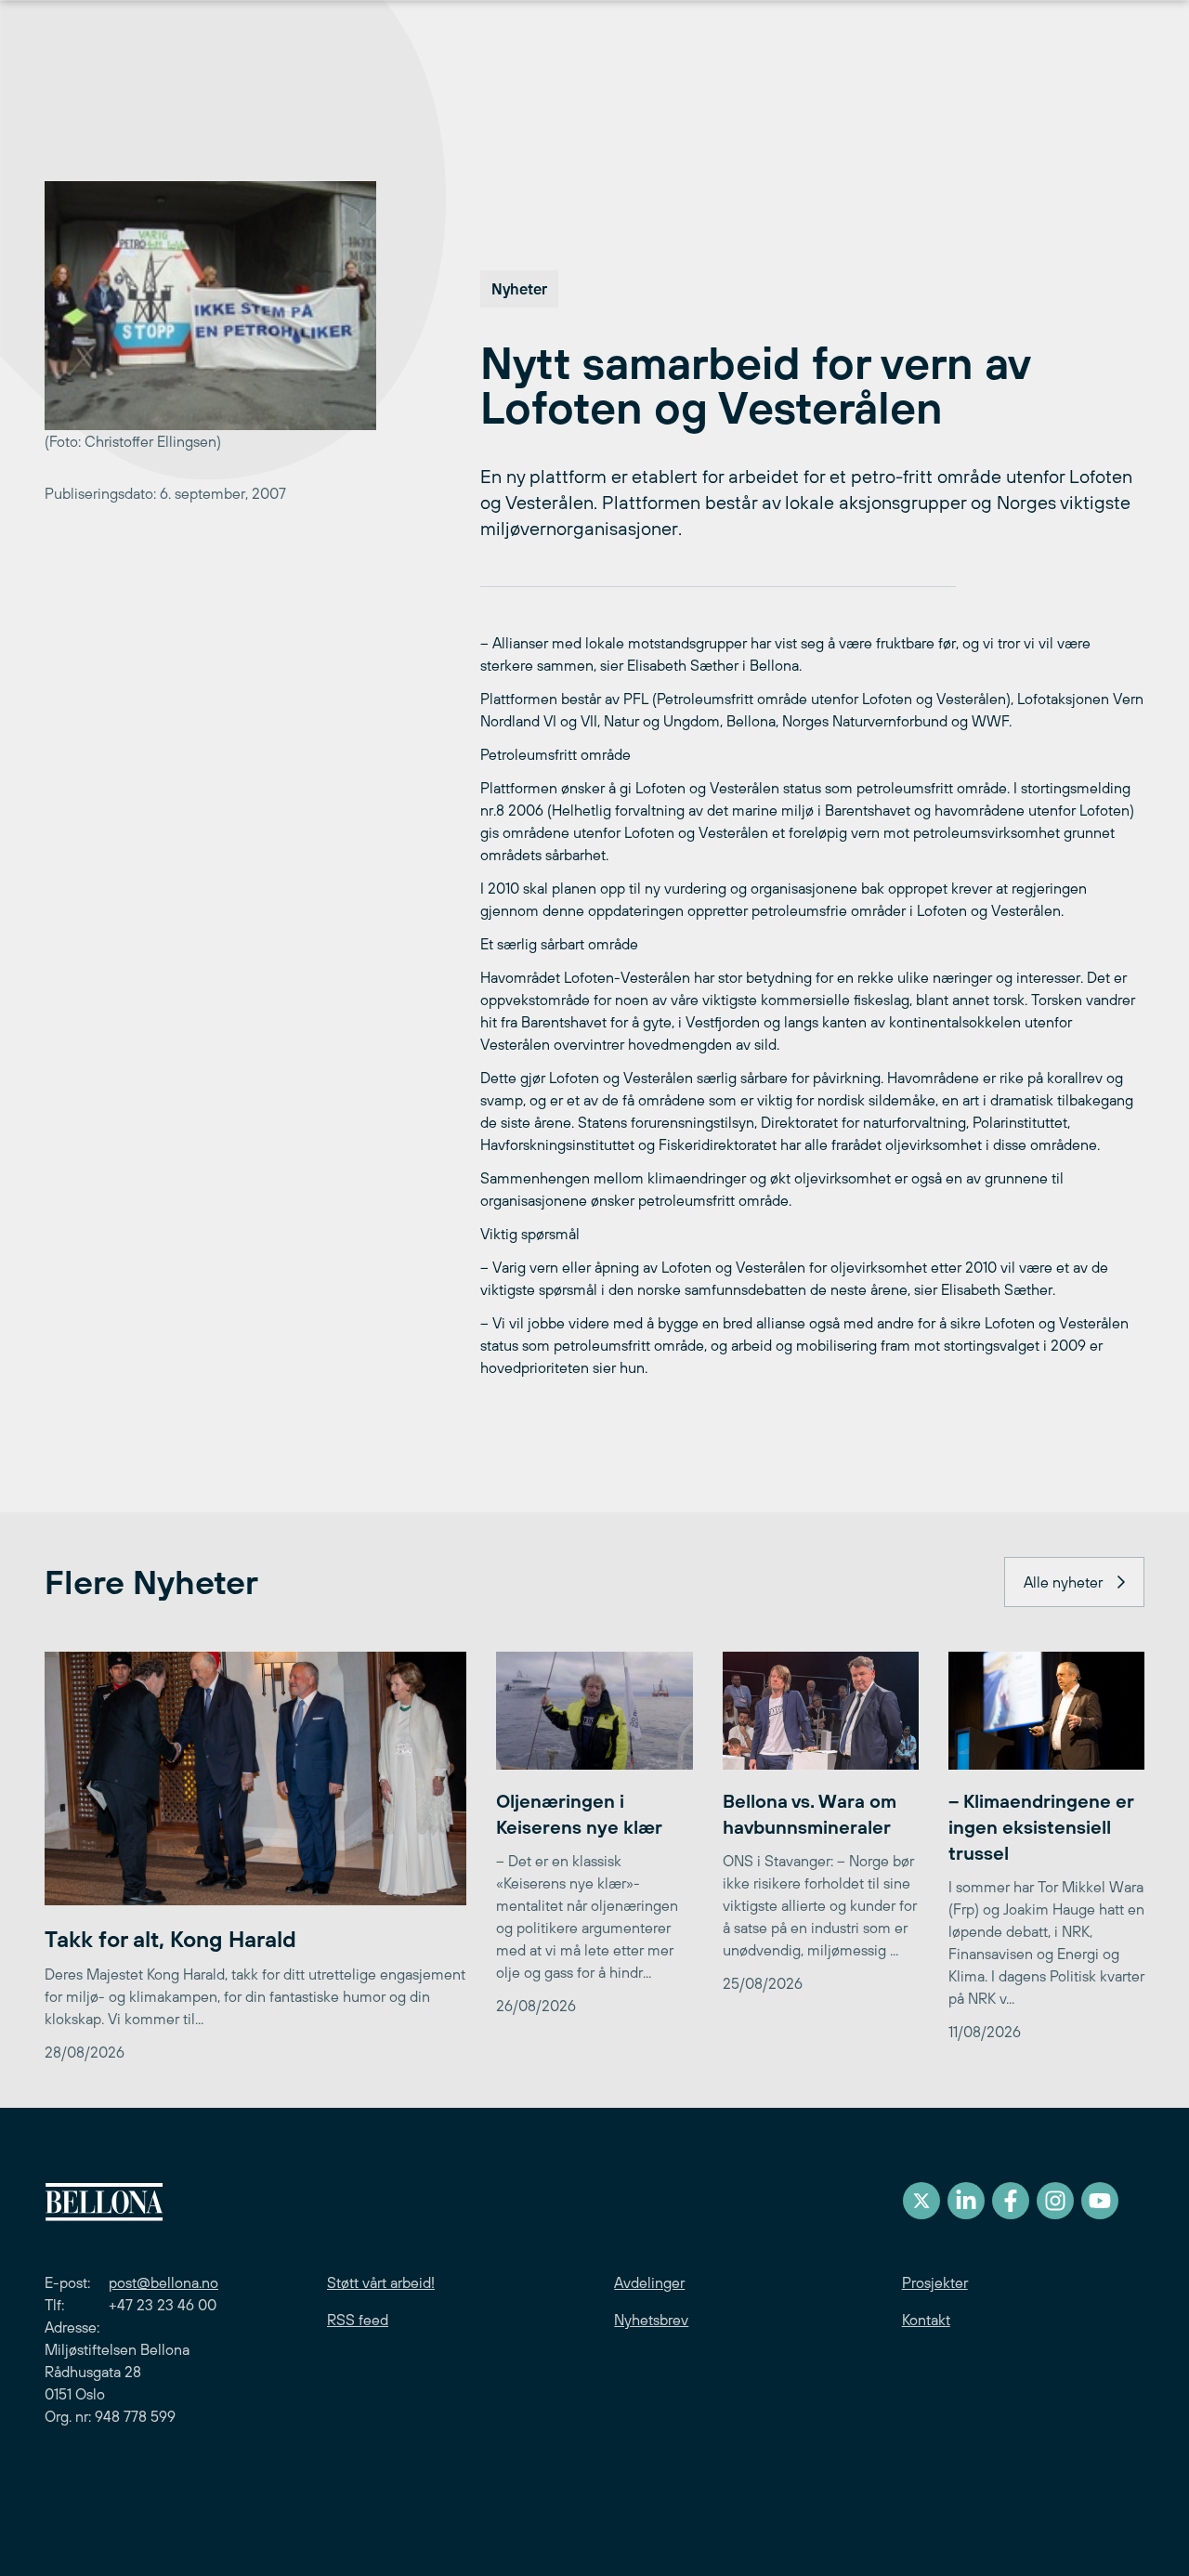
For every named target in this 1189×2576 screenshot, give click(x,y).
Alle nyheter (1063, 1582)
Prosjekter (935, 2282)
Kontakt (926, 2320)
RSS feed (358, 2320)
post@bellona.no (163, 2282)
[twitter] (921, 2201)
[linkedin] (966, 2201)
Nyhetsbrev (651, 2320)
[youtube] (1100, 2201)
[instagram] (1055, 2201)
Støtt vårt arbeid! (381, 2282)
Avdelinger (649, 2282)
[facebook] (1011, 2201)
